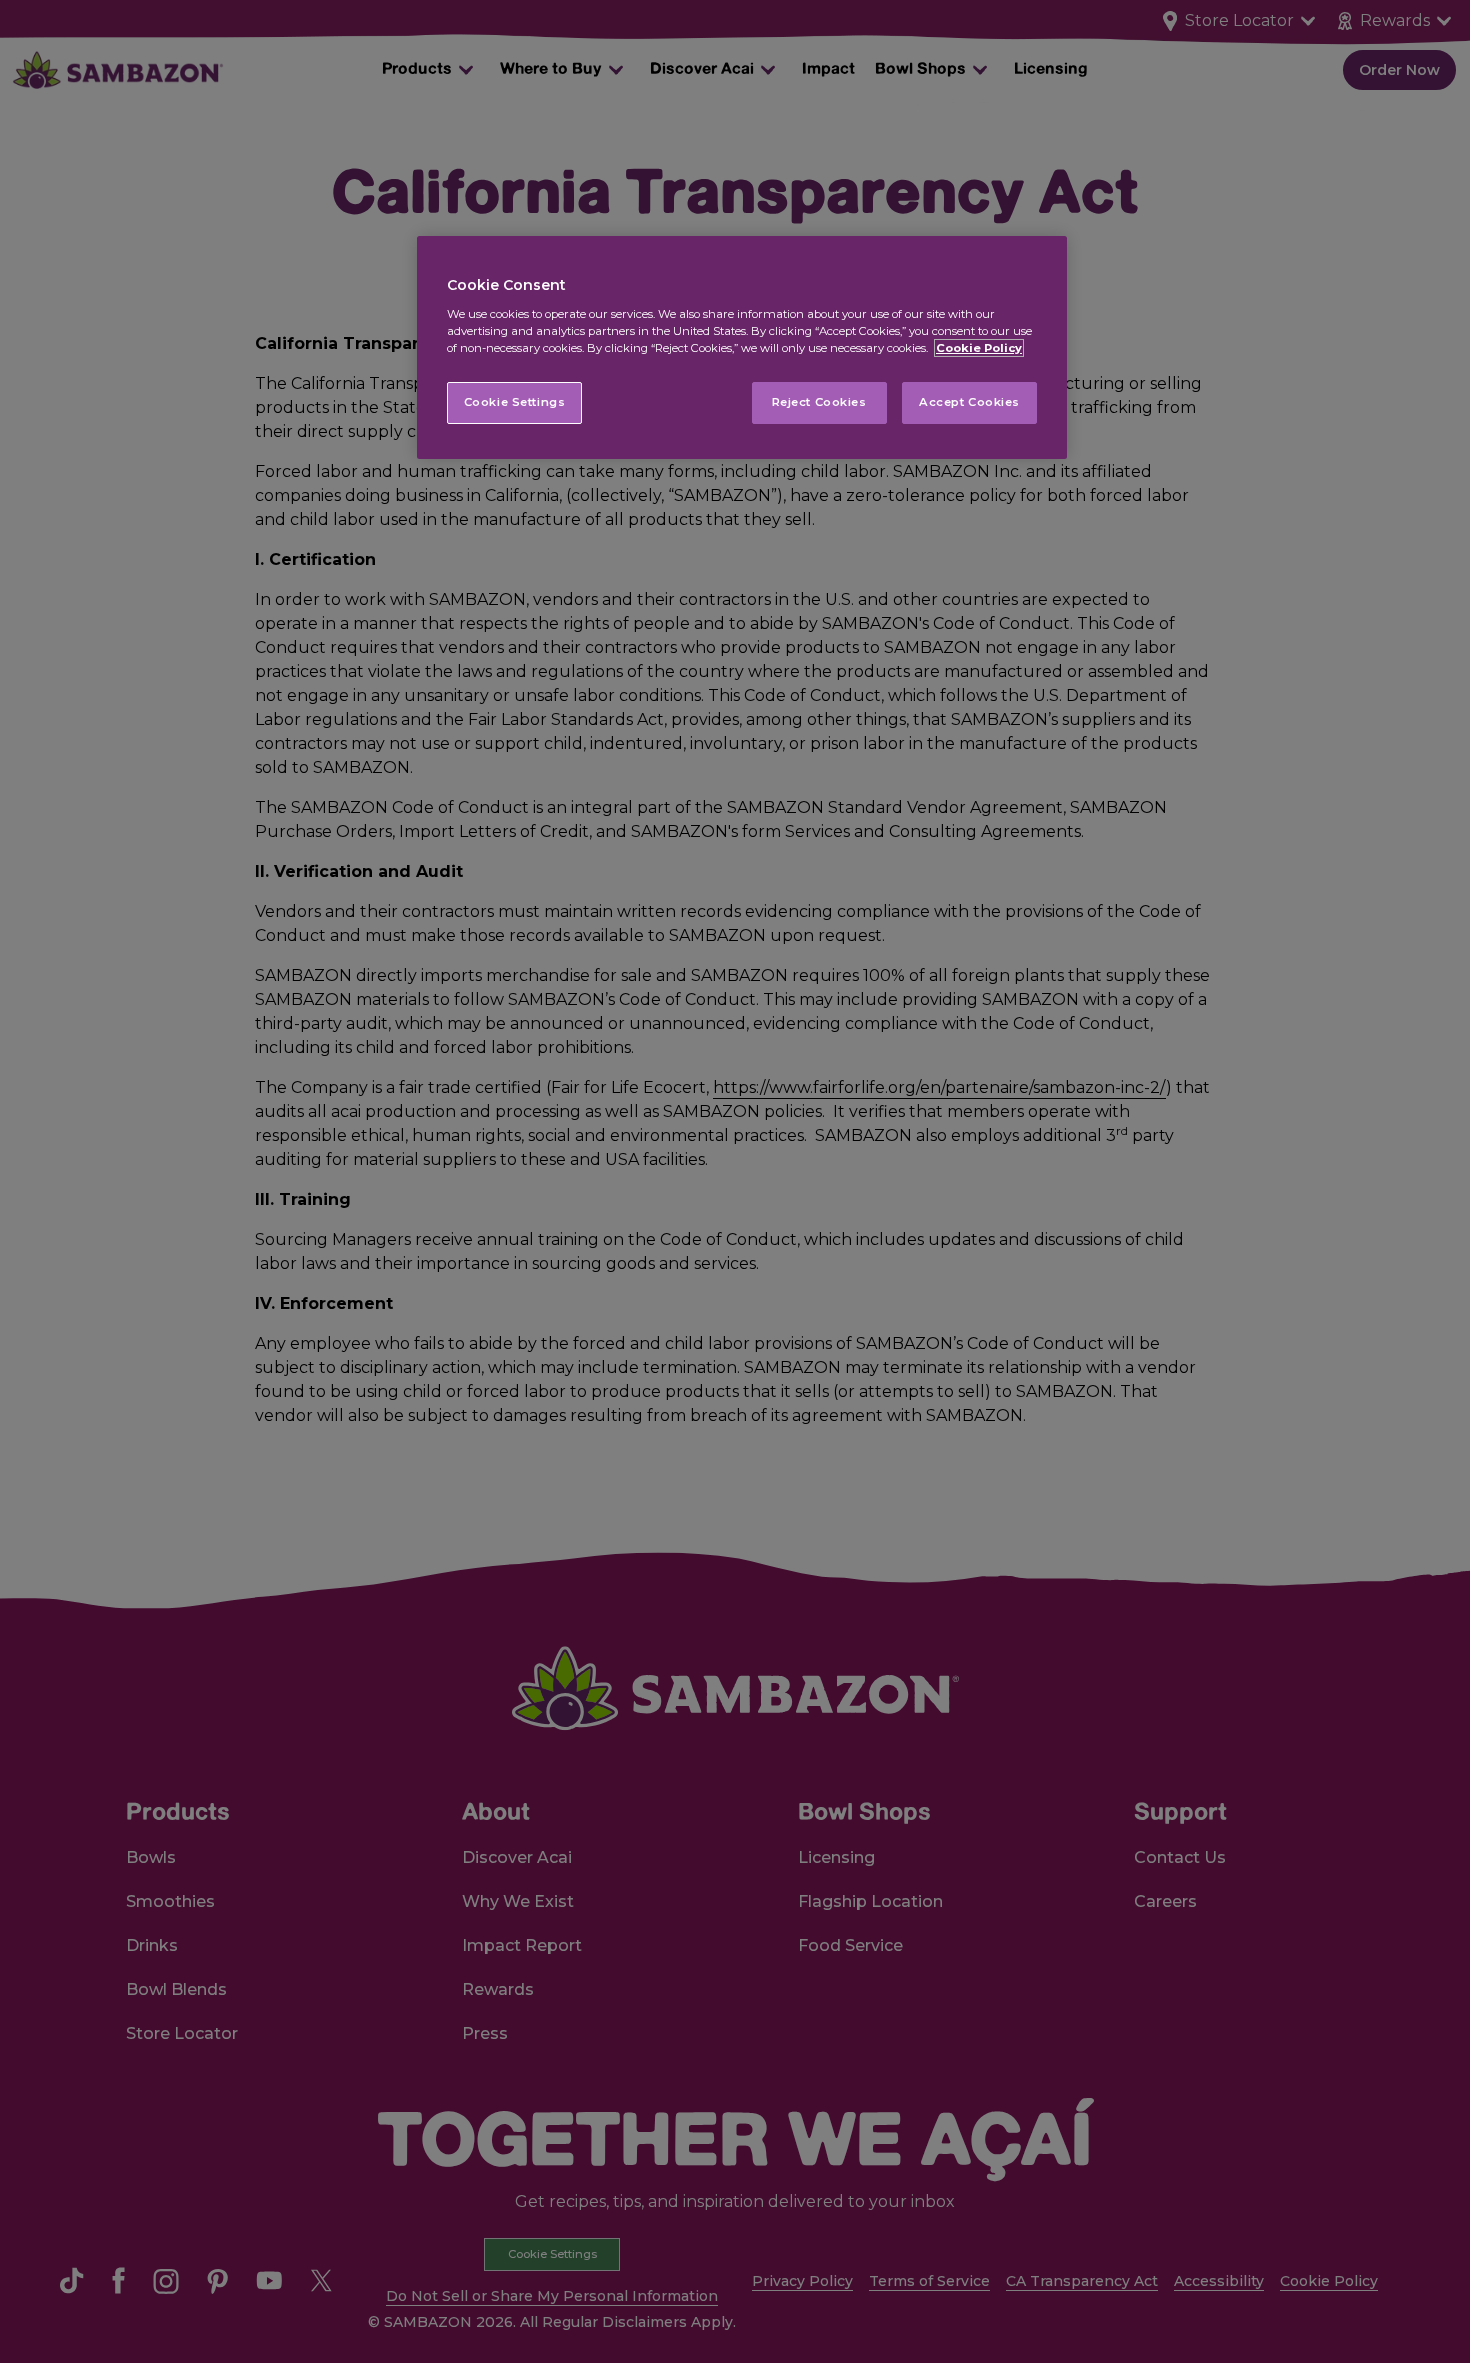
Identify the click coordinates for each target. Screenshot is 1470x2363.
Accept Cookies (969, 402)
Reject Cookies (819, 402)
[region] (742, 347)
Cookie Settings (515, 402)
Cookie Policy (979, 348)
